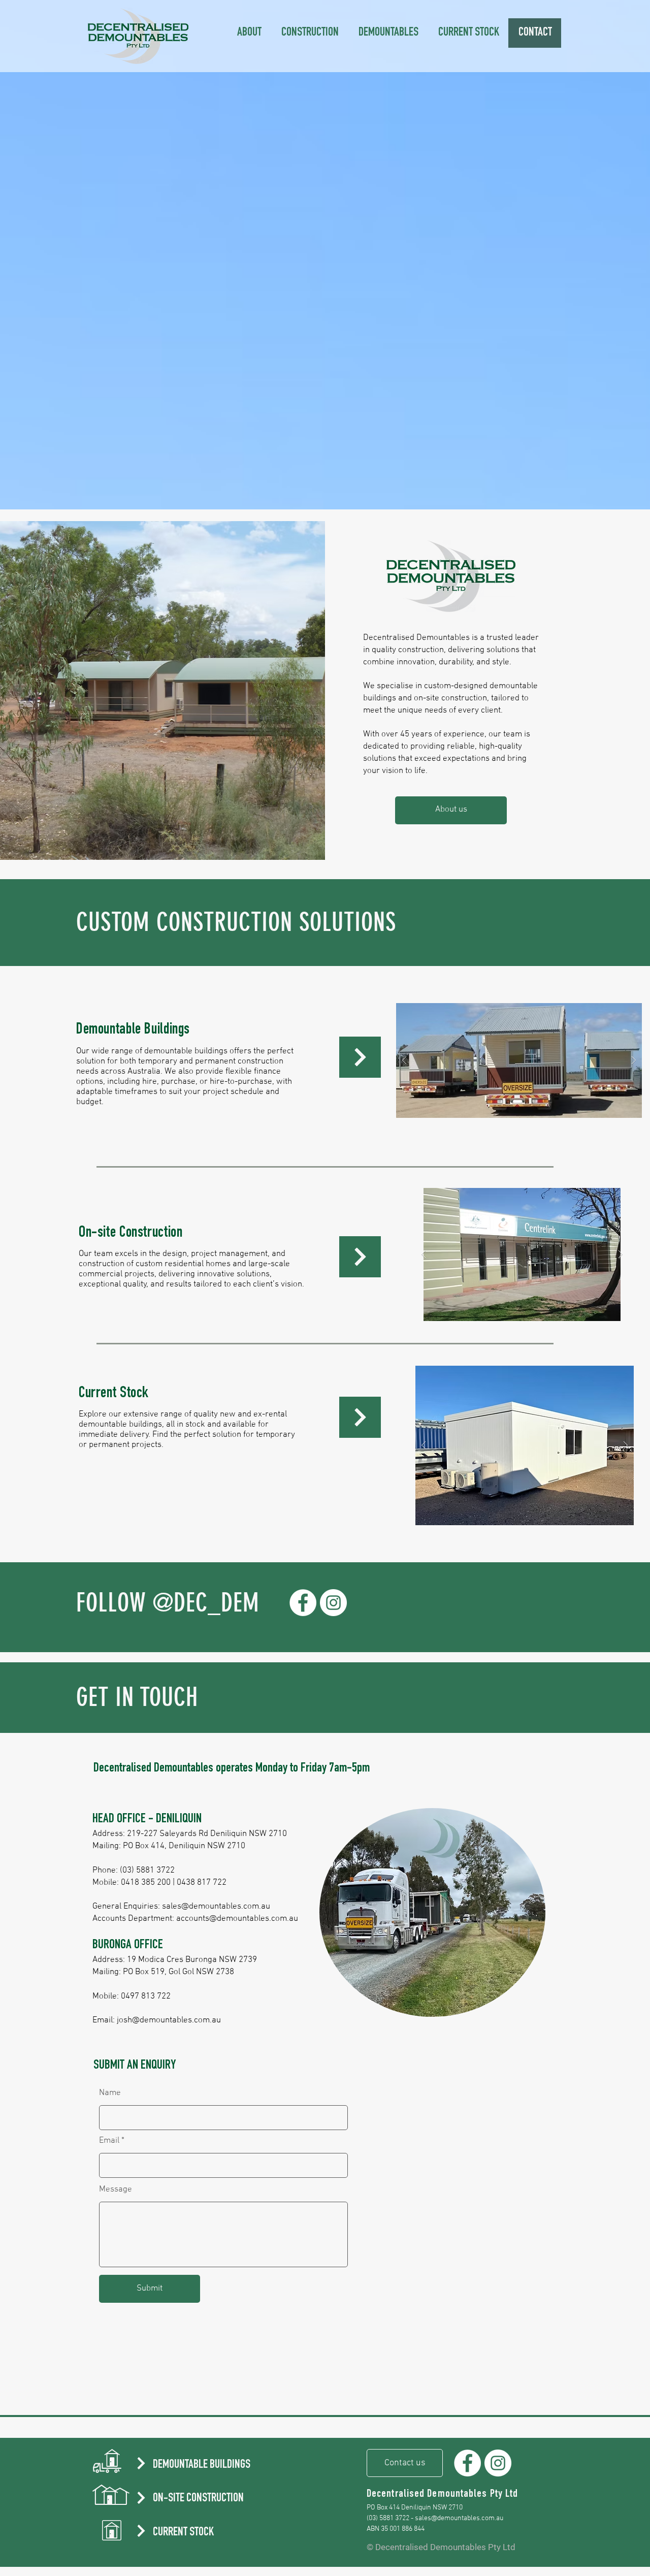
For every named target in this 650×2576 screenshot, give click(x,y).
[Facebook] (303, 1603)
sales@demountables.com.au (216, 1907)
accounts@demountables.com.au (237, 1919)
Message (116, 2190)
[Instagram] (333, 1603)
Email (109, 2141)
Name (110, 2093)
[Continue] (360, 1057)
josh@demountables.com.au (169, 2020)
